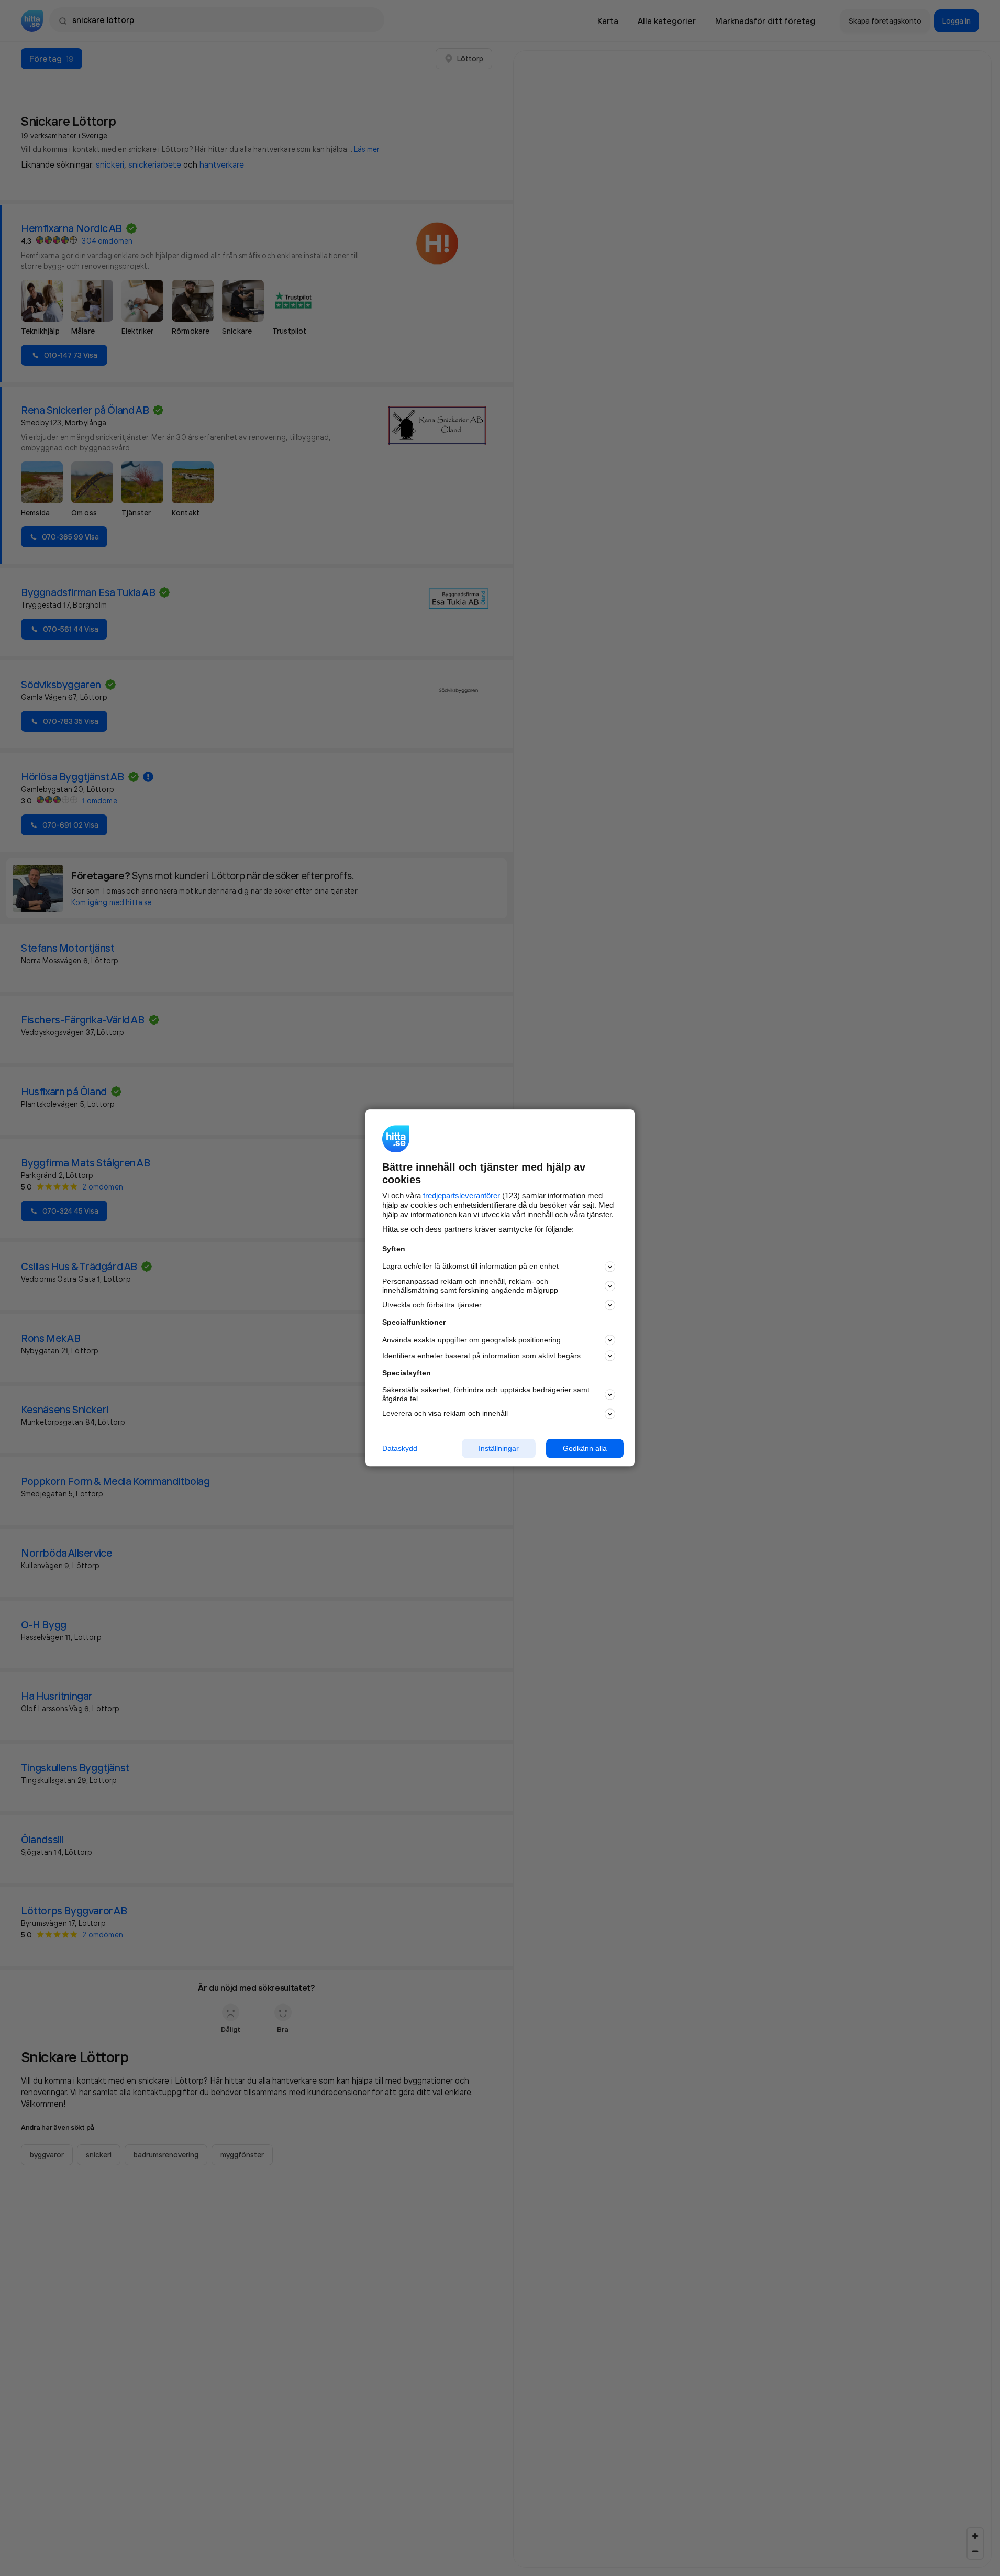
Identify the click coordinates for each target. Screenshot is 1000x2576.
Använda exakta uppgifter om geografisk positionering (471, 1340)
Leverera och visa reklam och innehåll (445, 1413)
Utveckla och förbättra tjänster (432, 1305)
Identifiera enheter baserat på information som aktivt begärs (481, 1356)
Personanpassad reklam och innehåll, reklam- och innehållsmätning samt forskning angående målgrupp (470, 1286)
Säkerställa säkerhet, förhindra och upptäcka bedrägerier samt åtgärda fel (486, 1394)
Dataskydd (400, 1448)
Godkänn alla (585, 1448)
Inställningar (499, 1448)
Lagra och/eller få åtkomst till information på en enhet (470, 1267)
